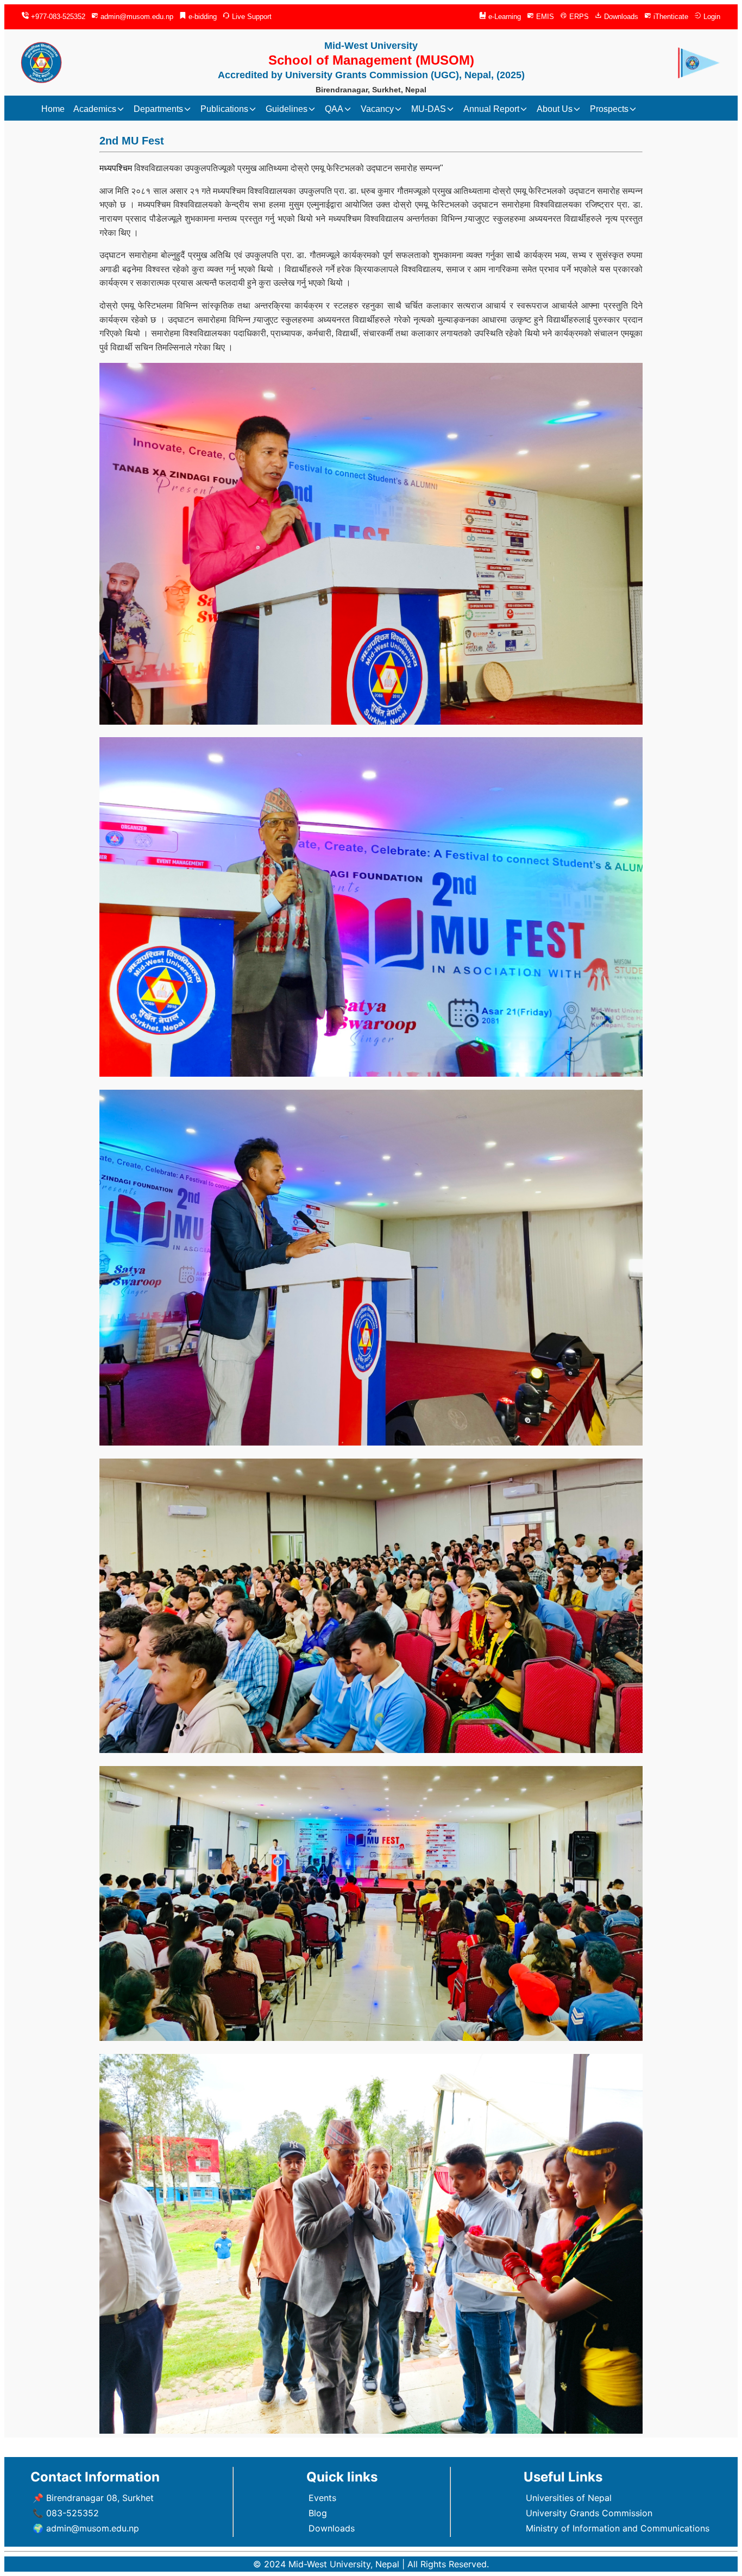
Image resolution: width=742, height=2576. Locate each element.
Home (53, 109)
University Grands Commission (589, 2513)
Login (711, 17)
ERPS (578, 17)
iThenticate (670, 17)
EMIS (544, 17)
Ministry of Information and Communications (618, 2528)
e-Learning (504, 17)
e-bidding (202, 17)
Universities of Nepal (569, 2498)
